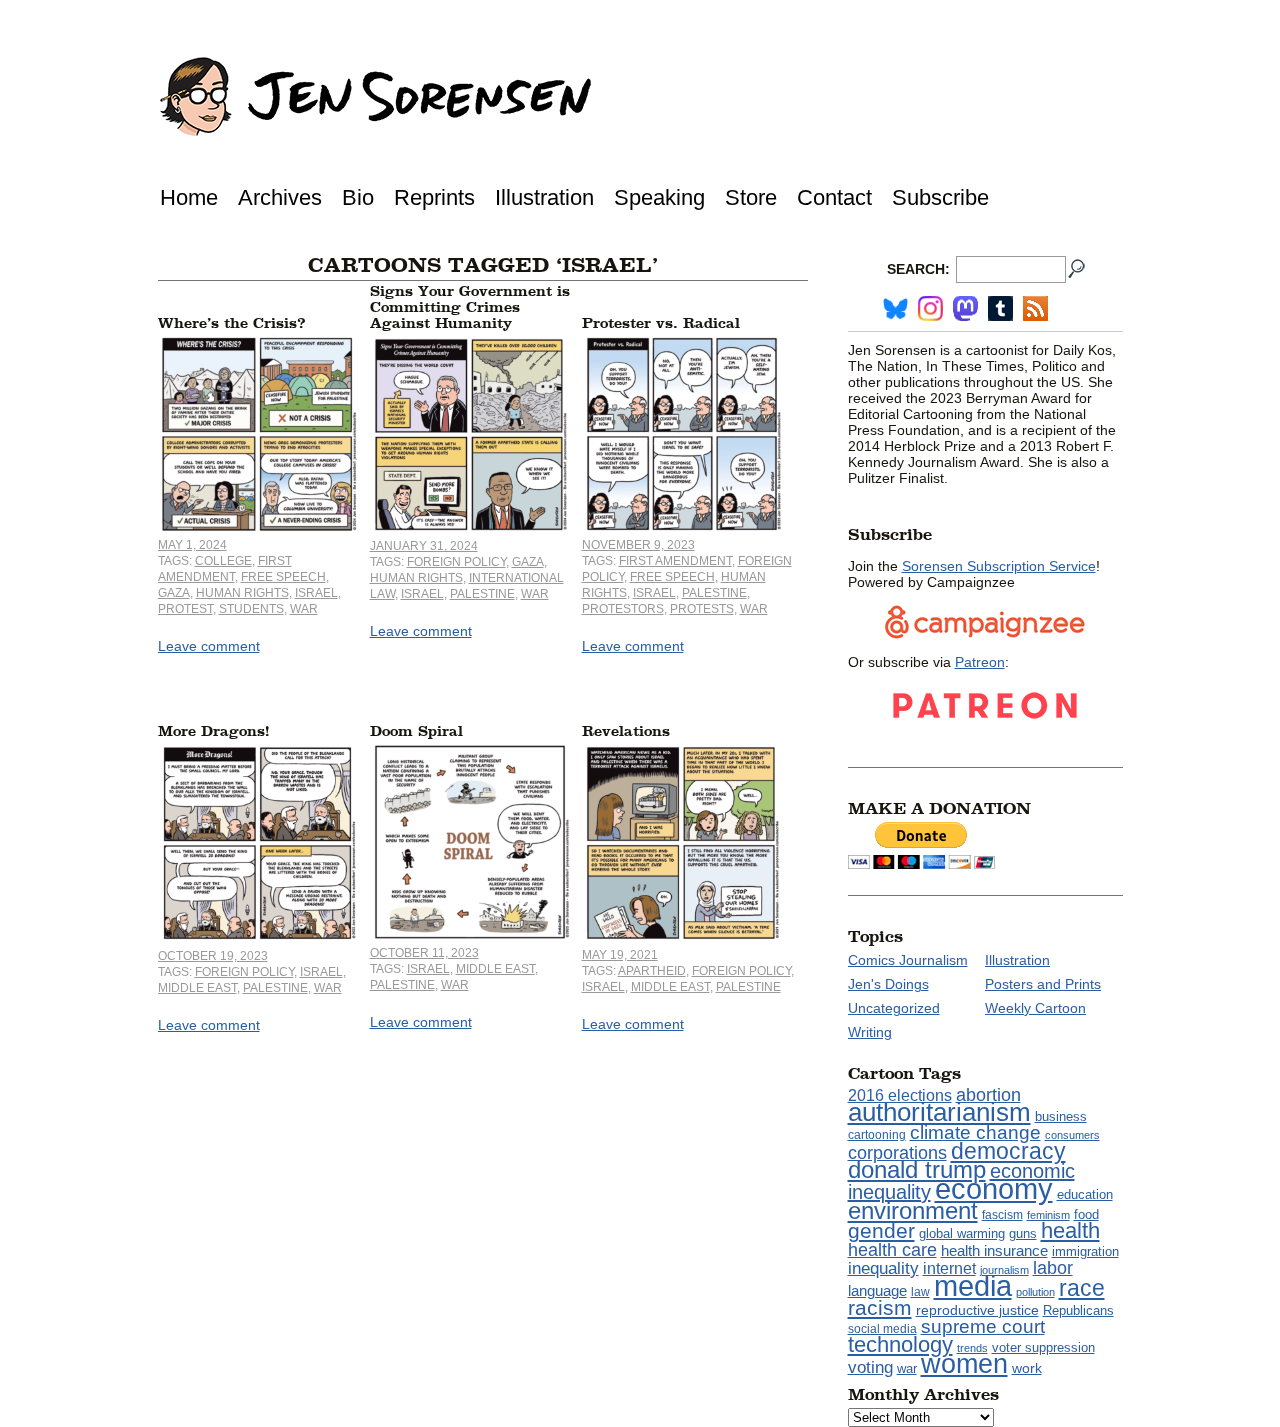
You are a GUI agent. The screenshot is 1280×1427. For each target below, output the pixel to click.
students (251, 609)
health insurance (994, 1251)
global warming (962, 1234)
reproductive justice (977, 1310)
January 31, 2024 (424, 546)
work (1027, 1368)
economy (994, 1188)
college (223, 561)
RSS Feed (1035, 308)
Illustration (544, 197)
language (877, 1290)
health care (892, 1250)
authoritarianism (939, 1112)
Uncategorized (894, 1008)
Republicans (1078, 1310)
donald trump (917, 1169)
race (1082, 1288)
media (973, 1286)
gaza (174, 593)
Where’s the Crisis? (232, 323)
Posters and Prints (1043, 984)
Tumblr (1000, 308)
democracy (1008, 1151)
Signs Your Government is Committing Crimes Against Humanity (470, 307)
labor (1053, 1268)
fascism (1002, 1215)
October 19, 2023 (213, 956)
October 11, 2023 (424, 953)
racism (880, 1308)
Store (751, 197)
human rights (242, 593)
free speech (283, 577)
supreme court (983, 1326)
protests (702, 609)
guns (1023, 1234)
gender (881, 1230)
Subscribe (940, 197)
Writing (870, 1032)
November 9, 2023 (638, 545)
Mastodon (965, 308)
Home (189, 197)
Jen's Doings (888, 984)
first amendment (675, 561)
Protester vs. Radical (661, 323)
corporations (897, 1153)
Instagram (930, 308)
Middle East (197, 988)
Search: (918, 269)
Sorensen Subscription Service (999, 566)
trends (972, 1348)
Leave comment (209, 646)
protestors (623, 609)
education (1085, 1194)
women (964, 1364)
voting (870, 1367)
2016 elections (900, 1095)
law (920, 1292)
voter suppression (1043, 1348)
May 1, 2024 (192, 545)
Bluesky (895, 308)
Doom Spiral (416, 731)
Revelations (626, 731)
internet (949, 1268)
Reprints (434, 197)
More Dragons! (213, 731)
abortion (988, 1094)
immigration (1085, 1251)
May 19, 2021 (620, 955)
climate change (975, 1132)
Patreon (980, 662)
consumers (1072, 1135)
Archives (280, 197)
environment (913, 1210)
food (1086, 1215)
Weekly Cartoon (1035, 1008)
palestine (482, 594)
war (304, 609)
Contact (834, 197)
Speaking (659, 197)
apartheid (652, 971)
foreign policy (456, 562)
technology (900, 1344)
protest (185, 609)
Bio (358, 197)
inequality (883, 1268)
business (1061, 1116)
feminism (1048, 1215)
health (1070, 1230)
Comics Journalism (908, 960)
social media (882, 1329)
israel (316, 593)
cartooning (877, 1134)
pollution (1035, 1292)
